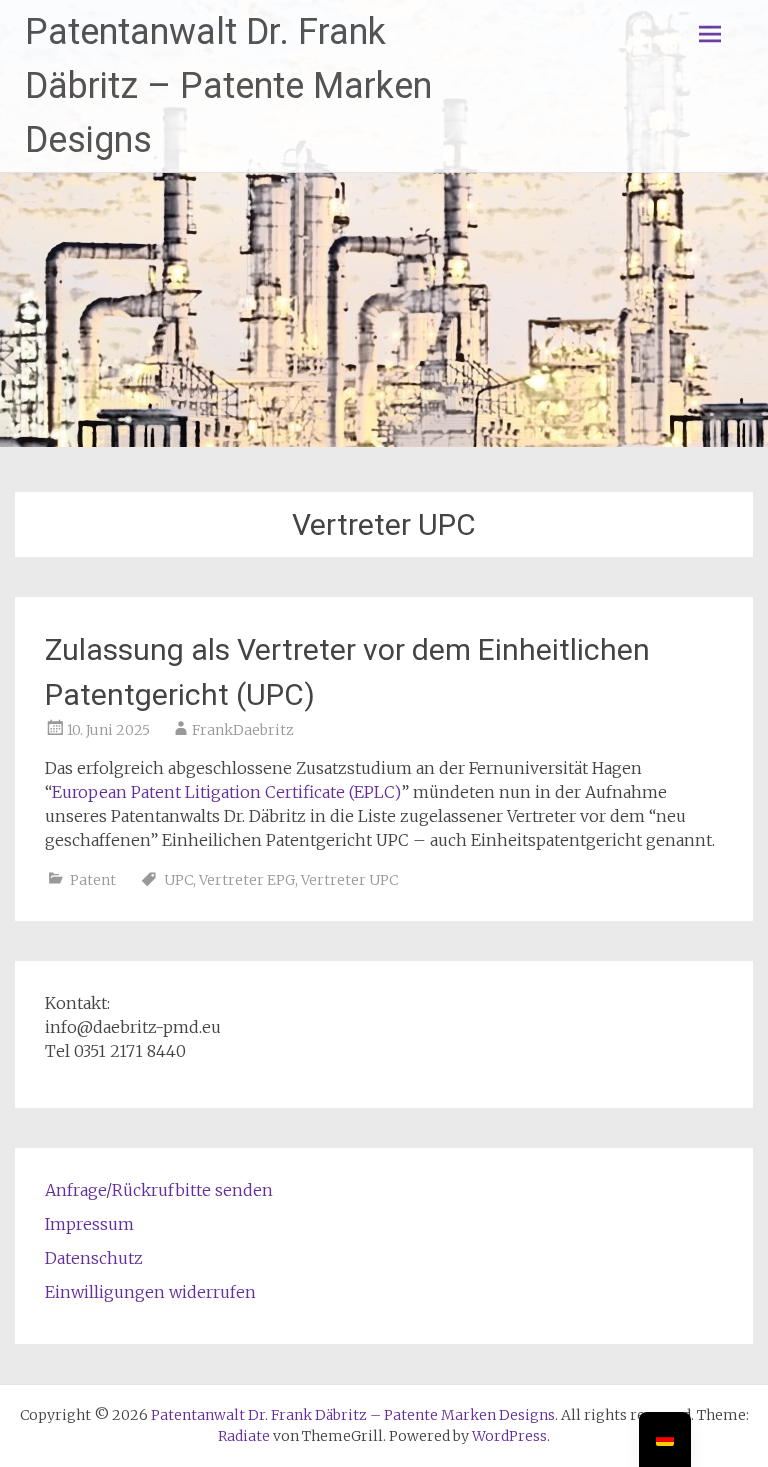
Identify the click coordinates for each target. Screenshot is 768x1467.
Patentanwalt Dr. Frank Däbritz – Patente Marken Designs (228, 86)
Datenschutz (94, 1258)
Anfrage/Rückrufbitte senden (159, 1190)
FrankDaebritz (243, 730)
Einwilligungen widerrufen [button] (150, 1292)
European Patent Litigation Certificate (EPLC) (226, 792)
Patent (93, 880)
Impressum (89, 1224)
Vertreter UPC (349, 880)
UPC (178, 880)
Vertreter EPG (247, 880)
